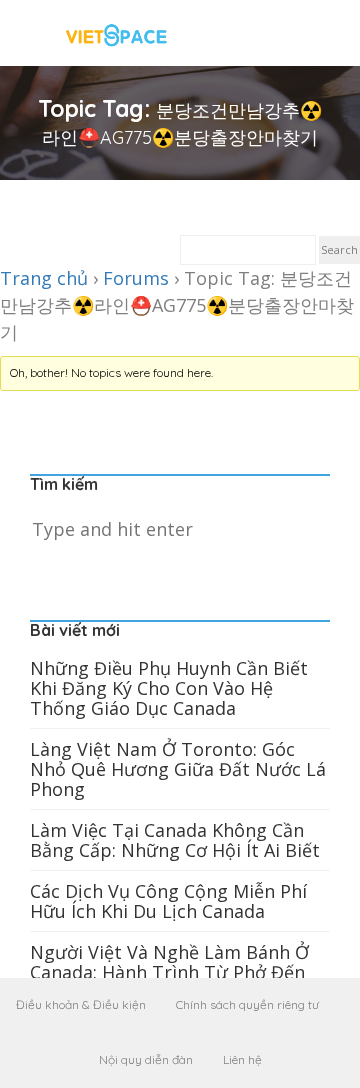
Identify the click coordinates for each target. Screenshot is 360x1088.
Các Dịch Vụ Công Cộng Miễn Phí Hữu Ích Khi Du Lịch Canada (168, 901)
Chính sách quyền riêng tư (247, 1004)
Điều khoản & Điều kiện (81, 1004)
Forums (136, 278)
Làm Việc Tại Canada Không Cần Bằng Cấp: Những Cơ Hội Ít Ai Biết (175, 840)
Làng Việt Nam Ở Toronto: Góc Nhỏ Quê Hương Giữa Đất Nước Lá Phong (178, 769)
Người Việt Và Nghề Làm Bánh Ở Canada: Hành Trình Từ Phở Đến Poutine (169, 972)
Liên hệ (242, 1059)
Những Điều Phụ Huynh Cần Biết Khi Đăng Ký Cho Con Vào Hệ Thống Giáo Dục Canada (169, 688)
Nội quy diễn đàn (146, 1059)
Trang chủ (44, 278)
